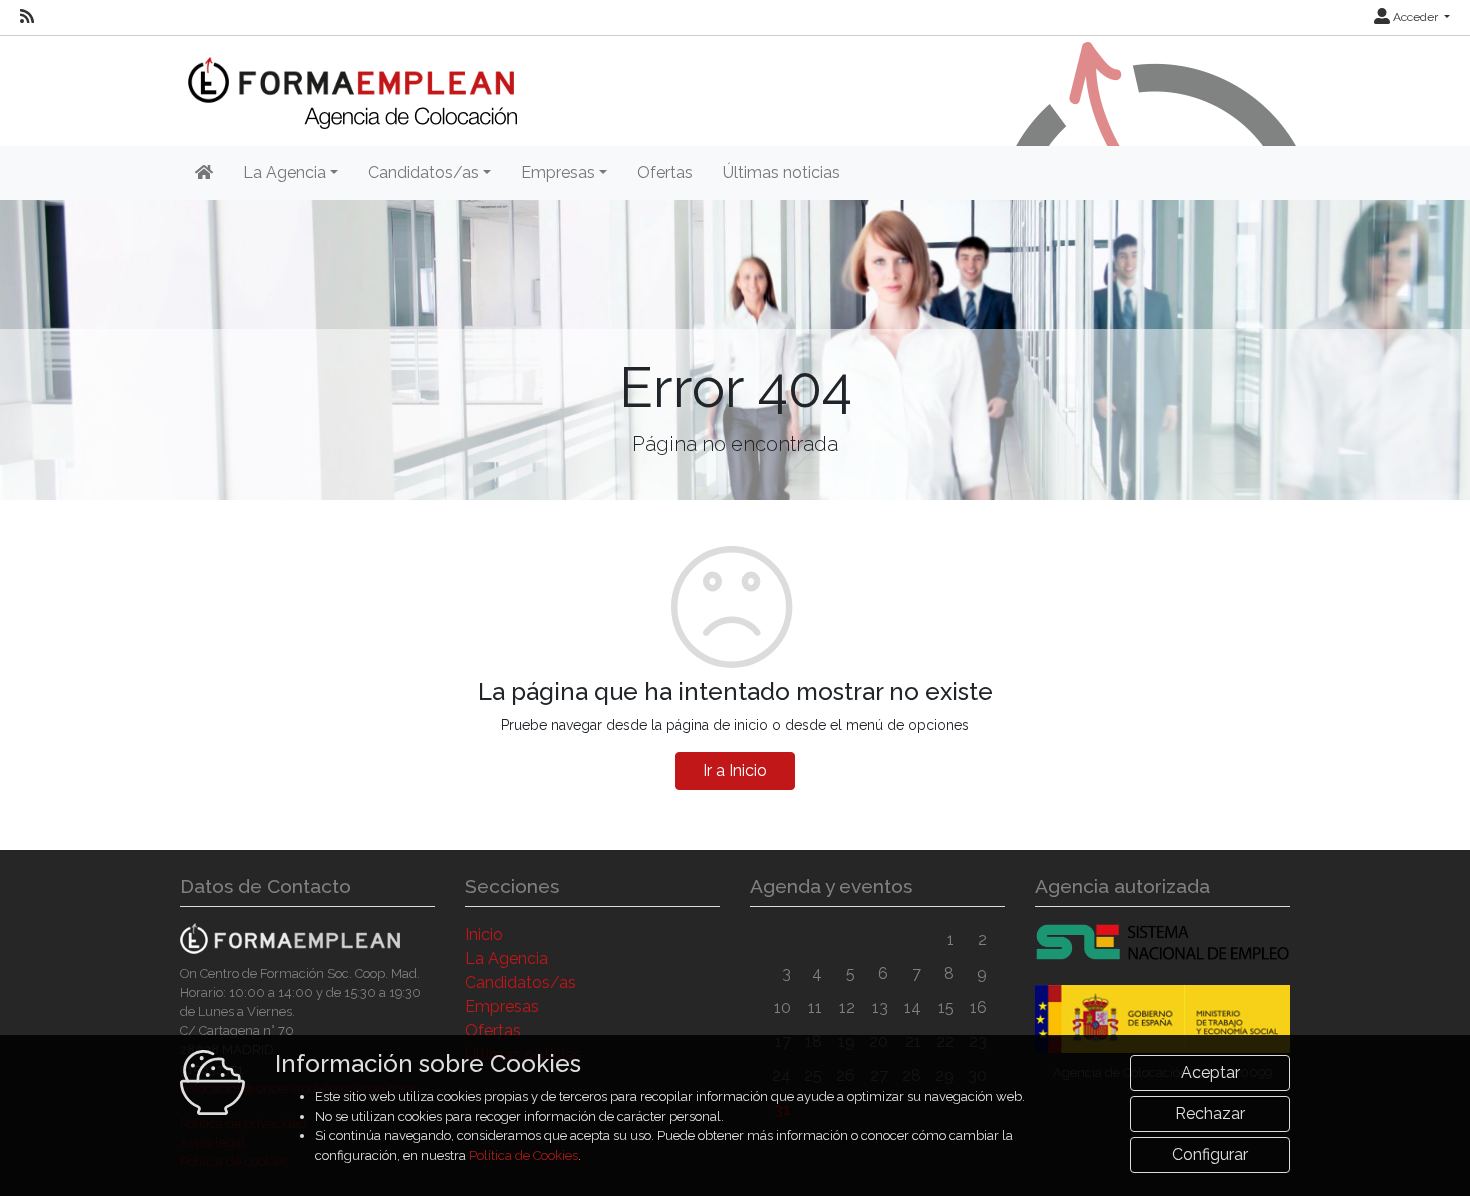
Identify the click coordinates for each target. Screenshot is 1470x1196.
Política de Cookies (523, 1155)
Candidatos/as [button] (423, 172)
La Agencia (506, 958)
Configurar (1210, 1154)
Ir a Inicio (735, 770)
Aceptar (1210, 1072)
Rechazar (1210, 1113)
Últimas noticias (781, 172)
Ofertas (665, 172)
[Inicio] (348, 80)
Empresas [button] (558, 172)
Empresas (502, 1006)
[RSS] (27, 17)
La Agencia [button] (284, 172)
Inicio (484, 934)
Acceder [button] (1415, 17)
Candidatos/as (520, 982)
